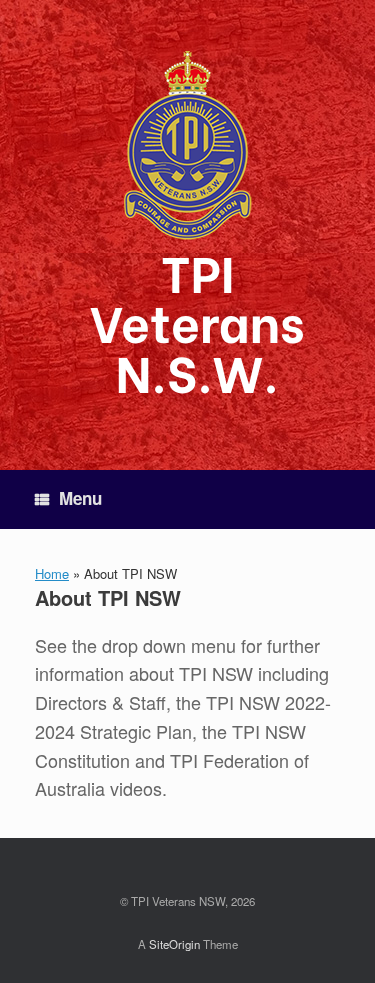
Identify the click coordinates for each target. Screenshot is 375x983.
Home (52, 573)
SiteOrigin (174, 944)
